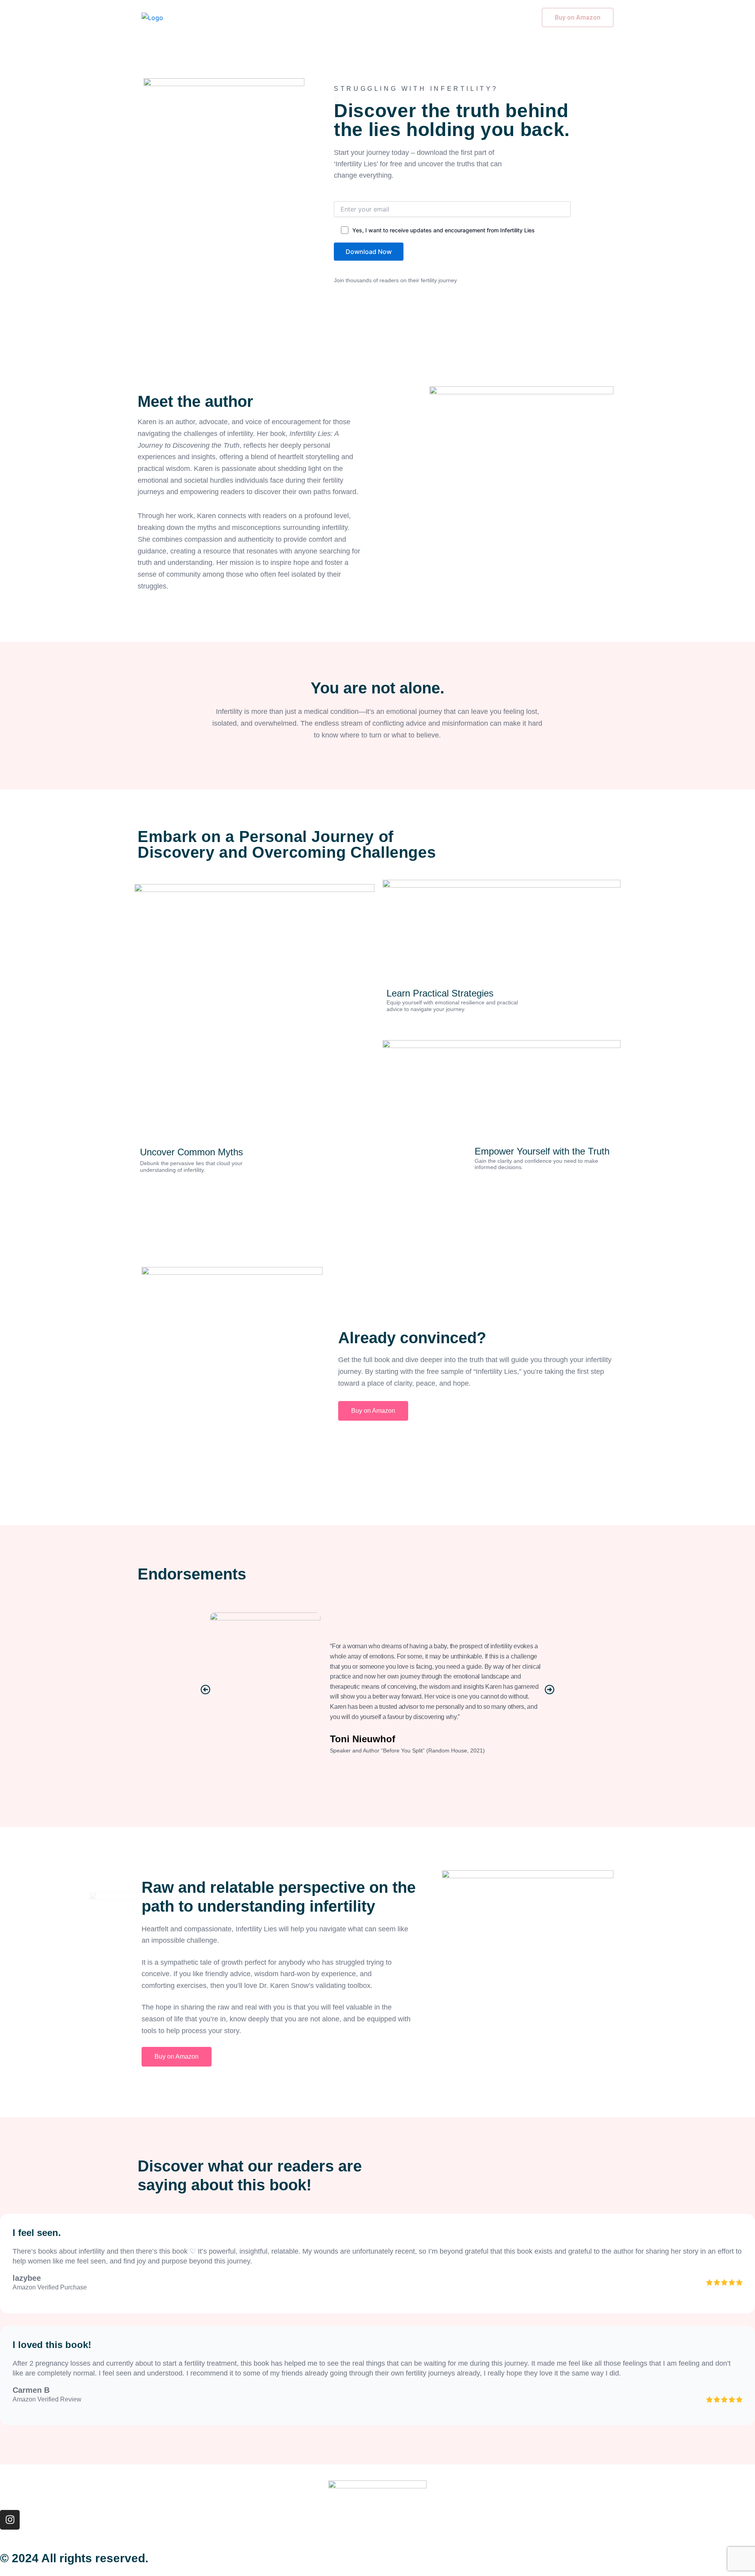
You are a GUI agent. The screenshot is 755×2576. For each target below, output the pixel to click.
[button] (205, 1689)
